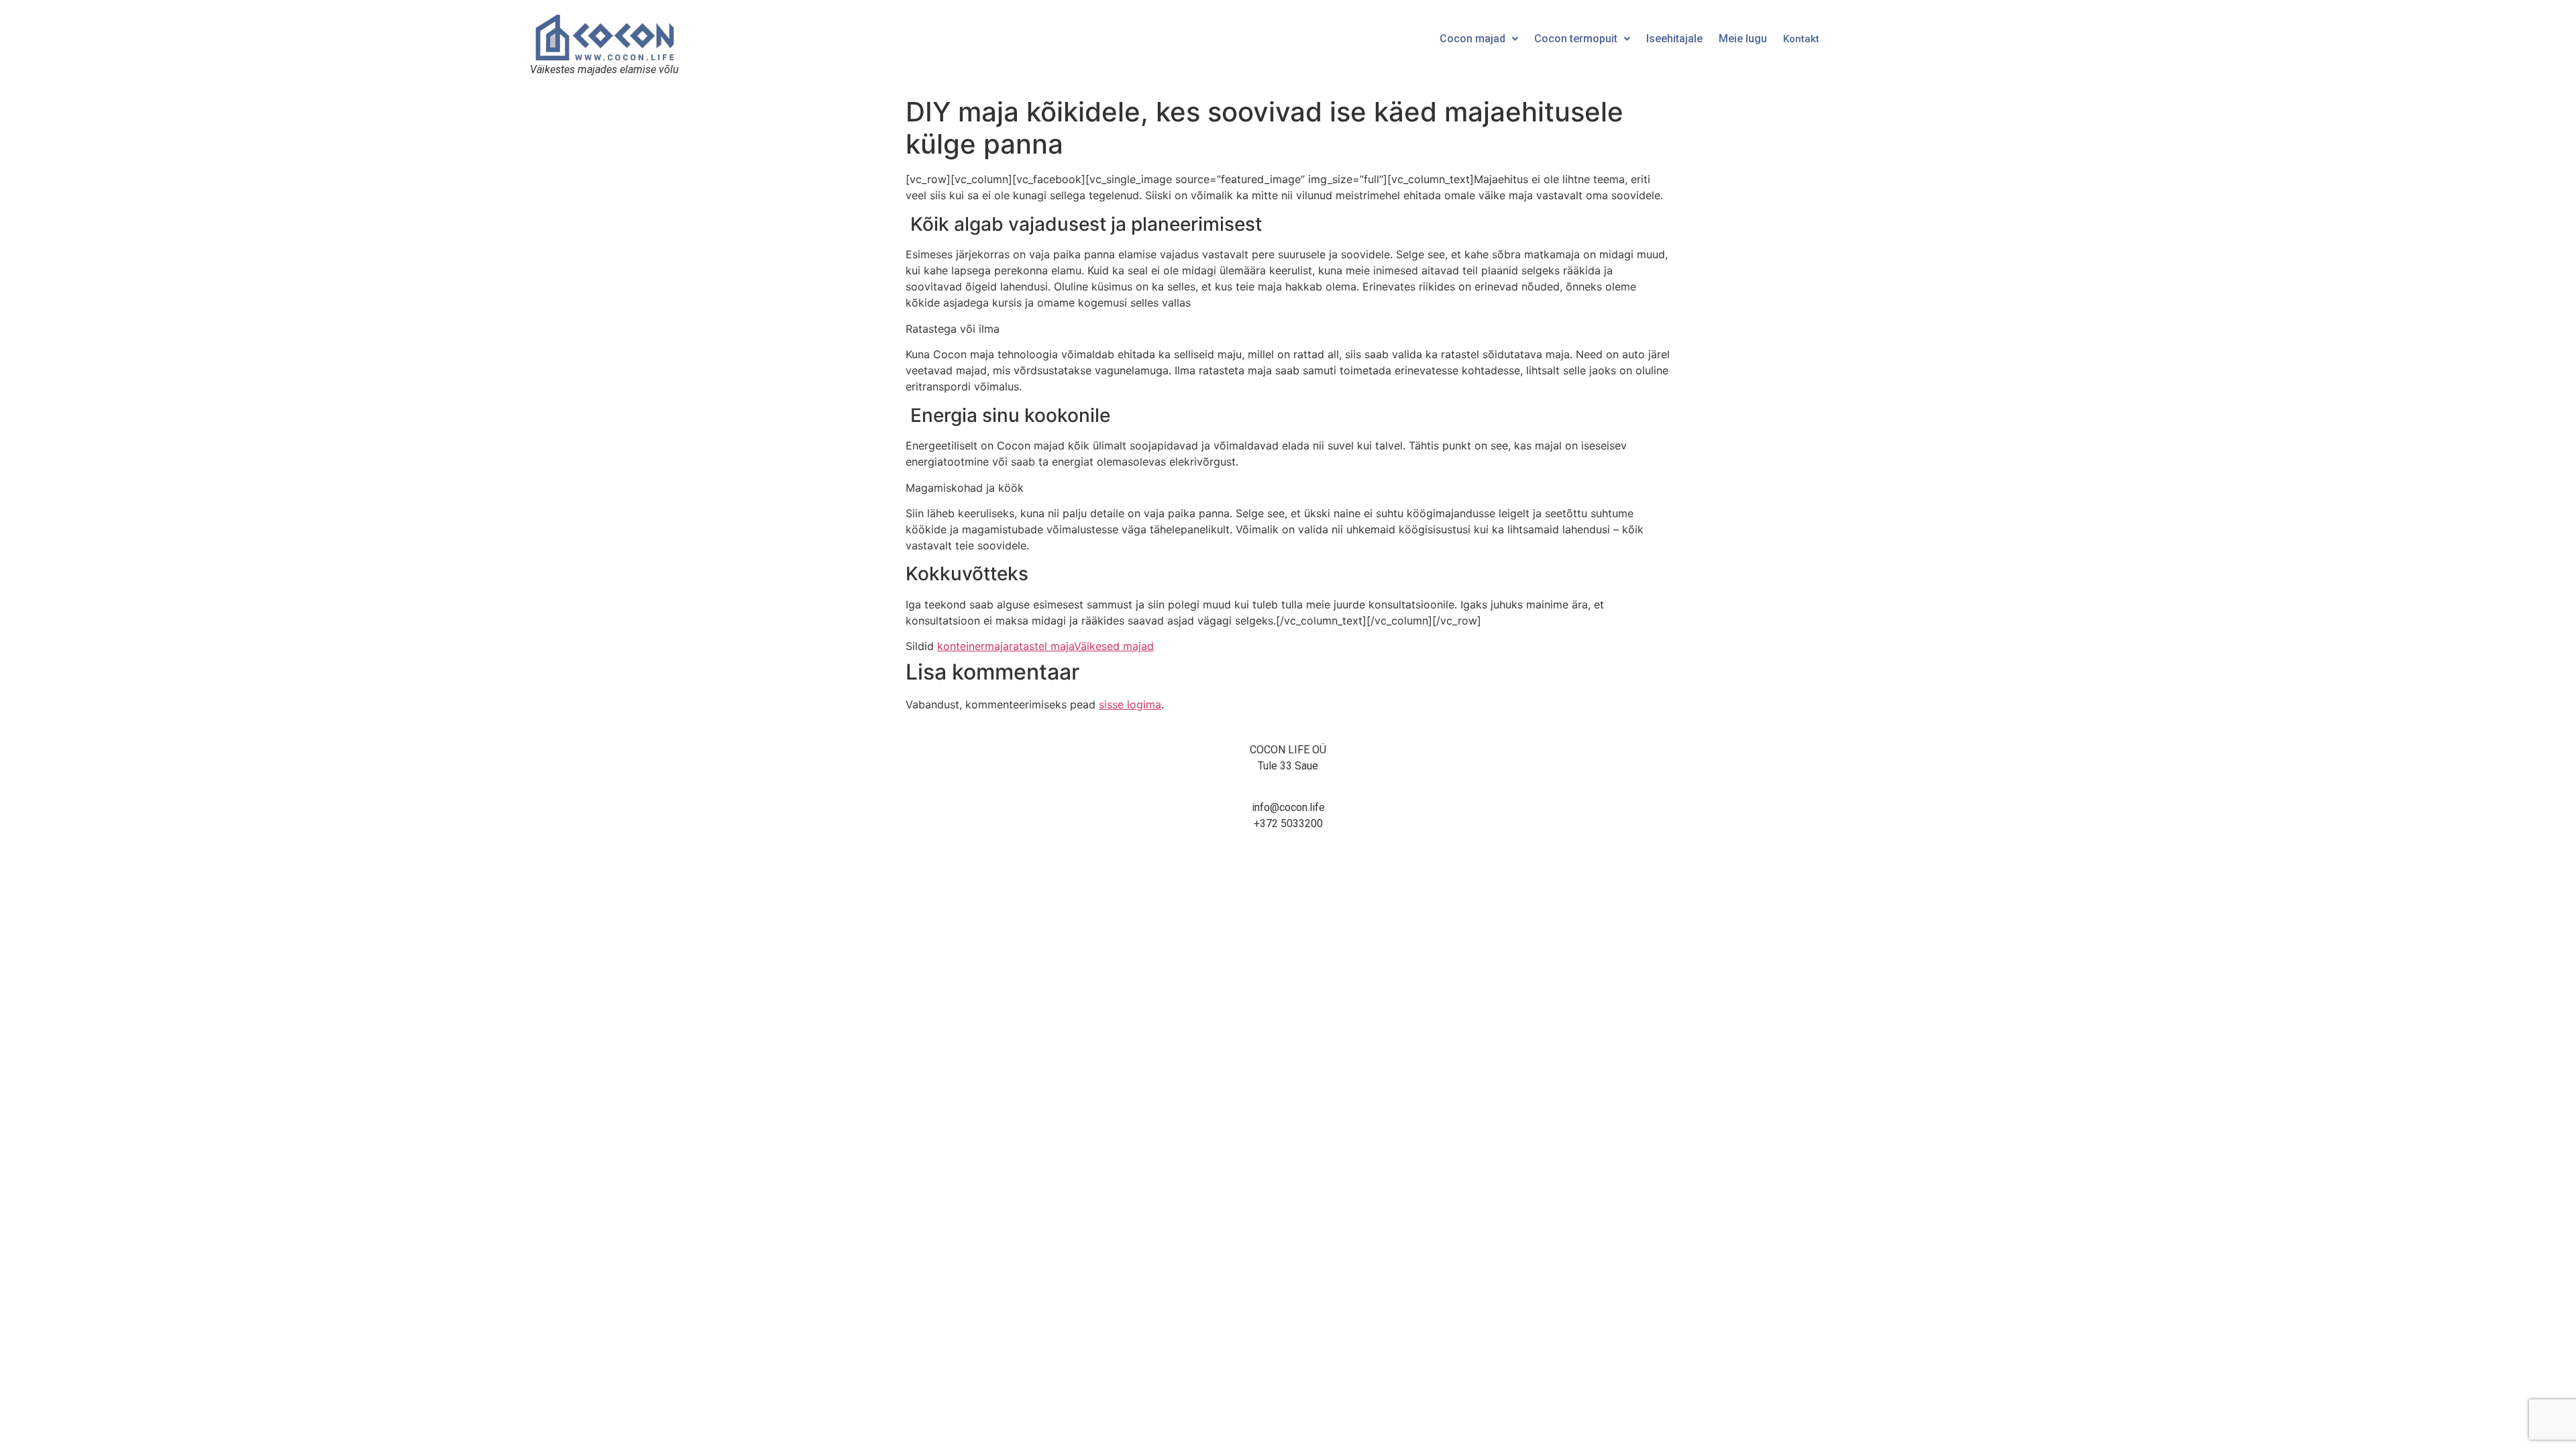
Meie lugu (1743, 39)
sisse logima (1130, 704)
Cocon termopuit (1576, 39)
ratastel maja (1041, 646)
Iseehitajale (1674, 39)
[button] (1479, 39)
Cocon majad (1472, 39)
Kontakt (1801, 39)
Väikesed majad (1114, 646)
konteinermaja (973, 646)
